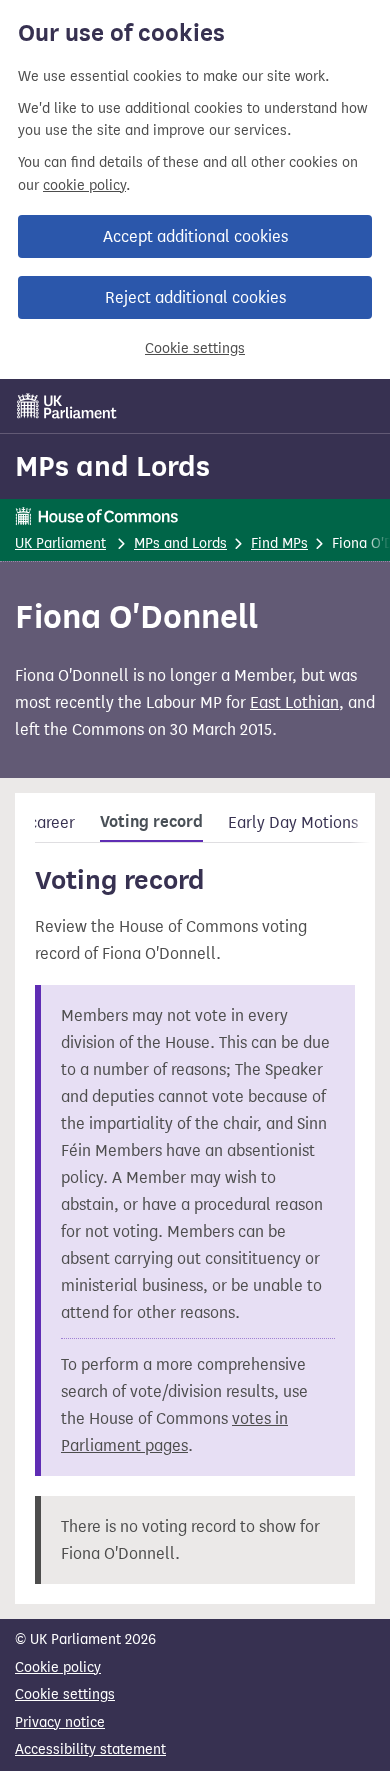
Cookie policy (58, 1667)
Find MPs (279, 543)
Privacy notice (60, 1722)
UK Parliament (60, 543)
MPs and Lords (112, 466)
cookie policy (84, 185)
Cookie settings (195, 348)
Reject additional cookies (195, 297)
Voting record (151, 822)
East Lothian (294, 702)
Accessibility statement (90, 1749)
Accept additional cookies (195, 236)
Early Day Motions (293, 822)
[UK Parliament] (67, 406)
